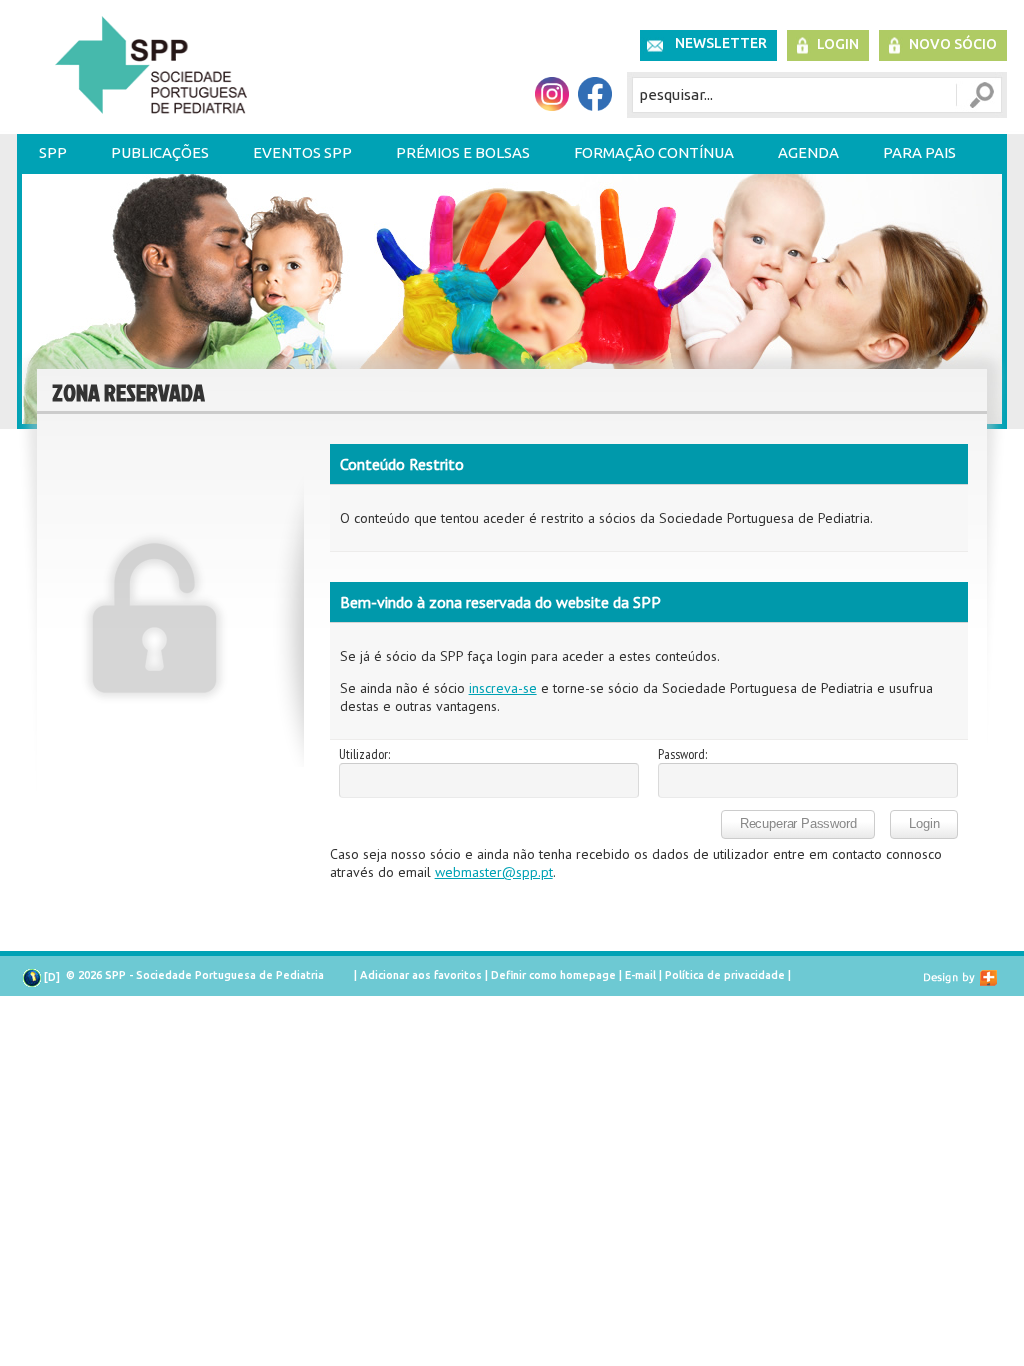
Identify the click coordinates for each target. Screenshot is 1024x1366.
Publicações (160, 152)
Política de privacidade (725, 975)
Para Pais (919, 152)
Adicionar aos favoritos (421, 975)
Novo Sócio (953, 44)
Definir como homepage (553, 975)
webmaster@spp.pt (494, 872)
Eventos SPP (302, 152)
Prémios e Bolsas (463, 152)
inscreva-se (503, 688)
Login (838, 44)
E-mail (640, 975)
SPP (53, 152)
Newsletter (721, 43)
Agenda (808, 152)
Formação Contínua (654, 152)
